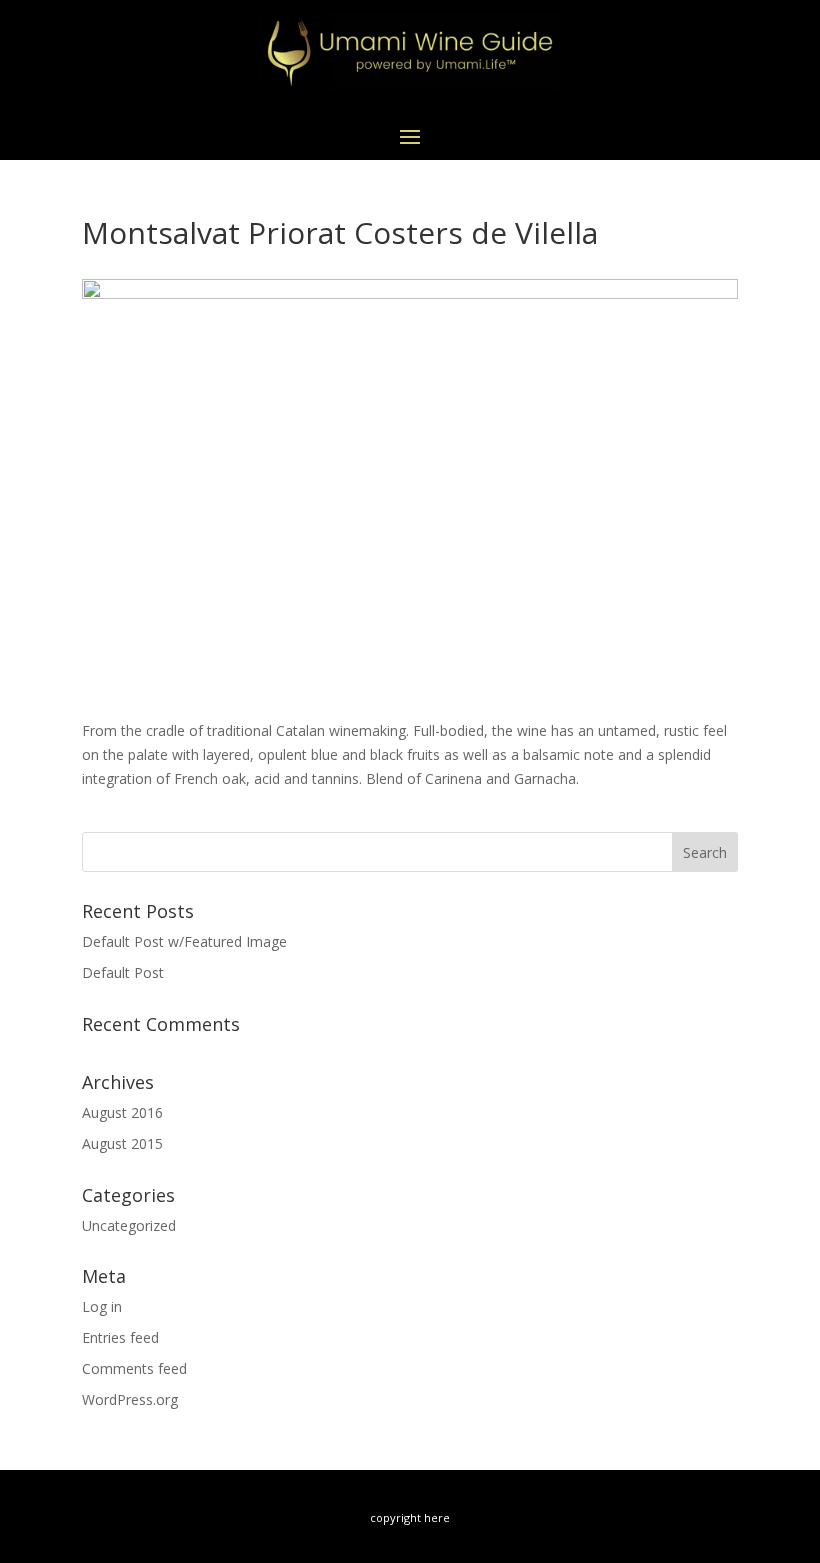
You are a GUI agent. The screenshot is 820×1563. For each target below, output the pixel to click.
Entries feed (120, 1337)
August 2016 (122, 1112)
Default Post (123, 972)
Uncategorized (129, 1225)
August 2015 (122, 1143)
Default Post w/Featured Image (184, 941)
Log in (102, 1306)
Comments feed (134, 1368)
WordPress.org (130, 1399)
